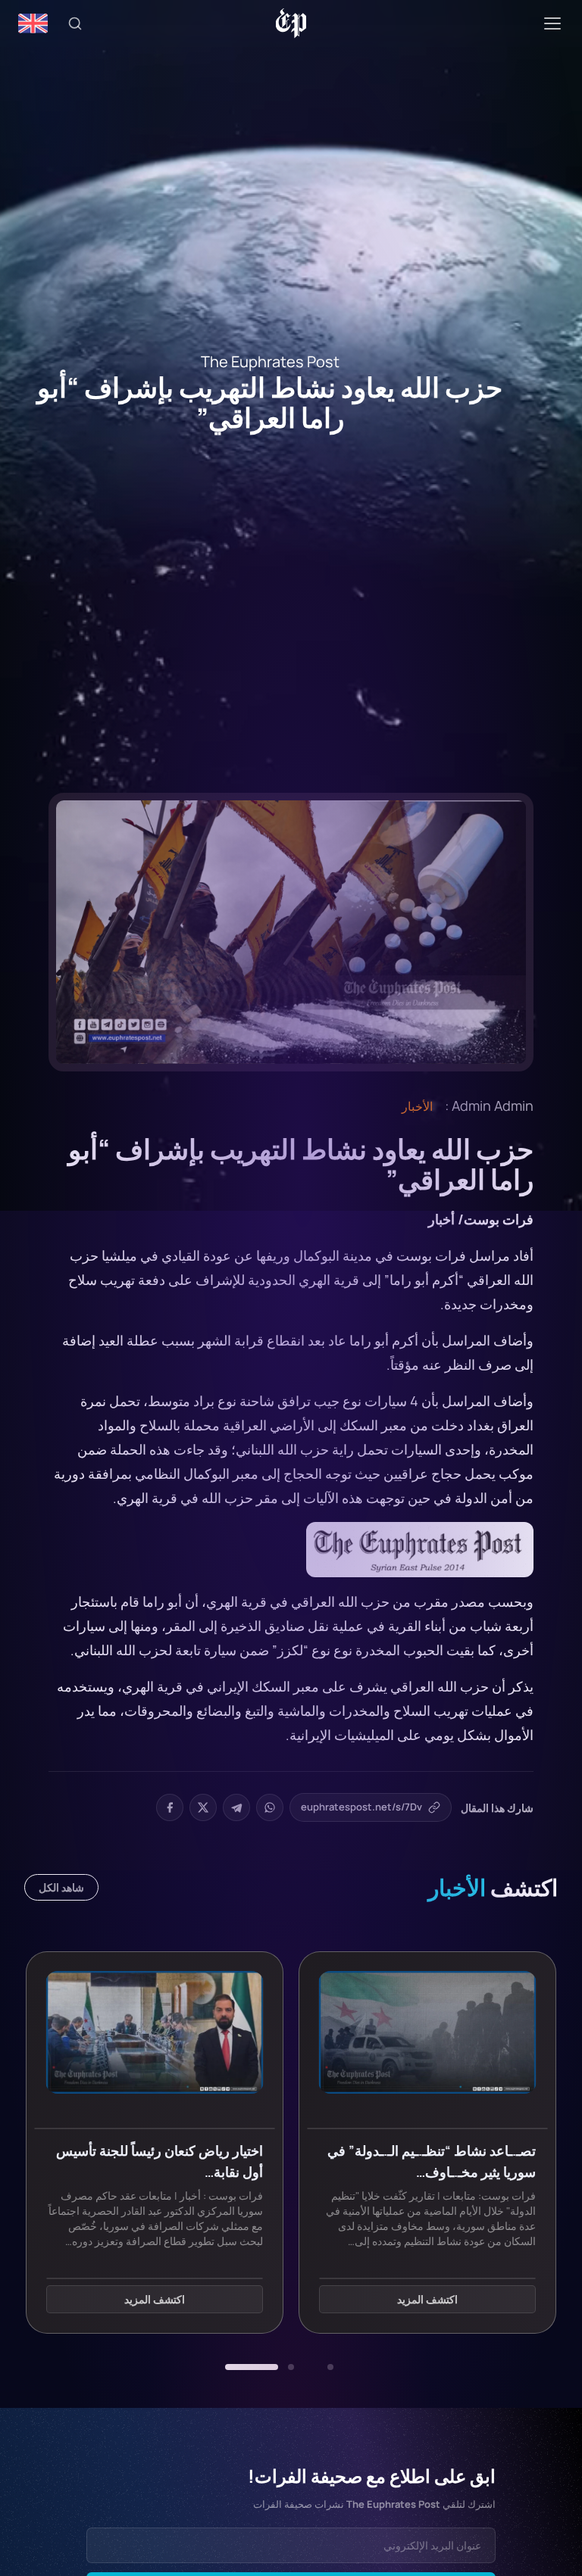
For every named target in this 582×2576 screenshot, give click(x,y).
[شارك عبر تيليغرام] (236, 1807)
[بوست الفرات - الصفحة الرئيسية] (291, 23)
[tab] (330, 2367)
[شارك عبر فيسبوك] (170, 1807)
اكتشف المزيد (427, 2299)
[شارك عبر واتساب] (270, 1807)
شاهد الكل (61, 1887)
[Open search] (75, 23)
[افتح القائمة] (552, 23)
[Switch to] (33, 23)
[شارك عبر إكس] (203, 1807)
